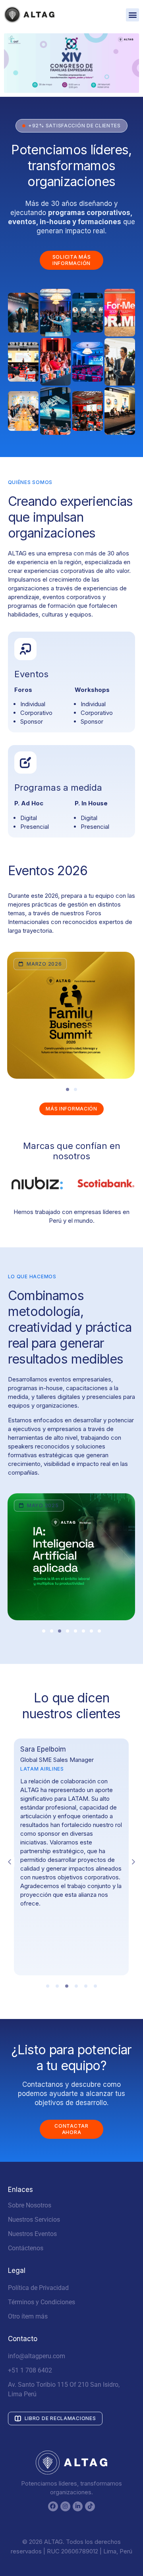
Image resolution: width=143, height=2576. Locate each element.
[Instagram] (65, 2506)
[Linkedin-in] (78, 2506)
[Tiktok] (90, 2506)
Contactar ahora (71, 2129)
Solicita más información (72, 260)
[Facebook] (53, 2506)
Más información (71, 1109)
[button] (132, 15)
